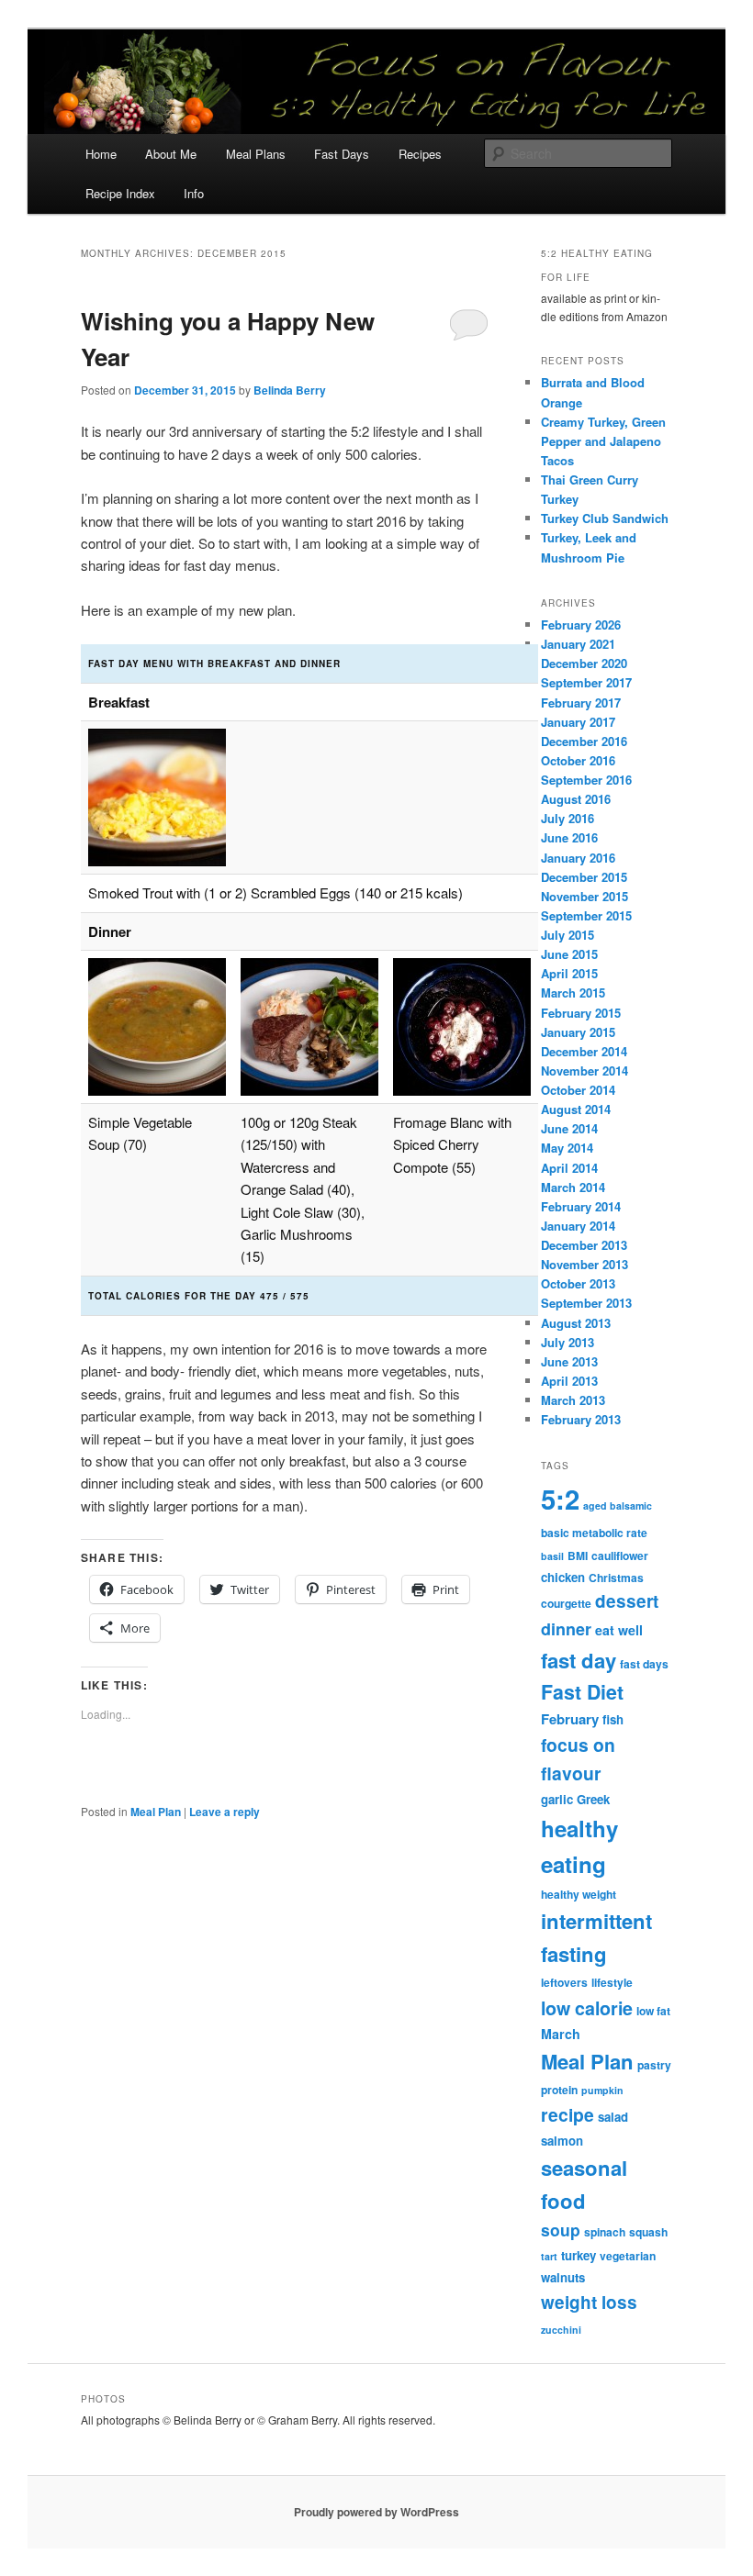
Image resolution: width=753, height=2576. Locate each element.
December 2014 (584, 1051)
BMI (578, 1556)
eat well (619, 1630)
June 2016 (569, 837)
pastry (654, 2065)
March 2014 (573, 1187)
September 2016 (586, 780)
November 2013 (584, 1264)
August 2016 (576, 799)
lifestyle (612, 1982)
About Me (171, 154)
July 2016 (568, 818)
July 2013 (568, 1342)
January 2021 (578, 644)
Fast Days (342, 154)
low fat (653, 2011)
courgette (566, 1603)
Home (101, 154)
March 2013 (573, 1400)
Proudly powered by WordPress (376, 2512)
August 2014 (576, 1109)
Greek (593, 1799)
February (570, 1719)
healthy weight (579, 1894)
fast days (644, 1664)
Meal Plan (156, 1812)
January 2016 (578, 858)
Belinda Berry (290, 390)
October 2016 (578, 760)
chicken (563, 1577)
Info (194, 193)
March (561, 2034)
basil (552, 1556)
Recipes (420, 154)
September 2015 (586, 915)
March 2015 (573, 992)
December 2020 (584, 663)
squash (648, 2232)
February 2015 (581, 1013)
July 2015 (568, 935)
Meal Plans (256, 154)
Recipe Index (120, 193)
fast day (579, 1660)
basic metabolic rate (594, 1533)
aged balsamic (618, 1505)
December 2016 (584, 741)
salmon (562, 2141)
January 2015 (578, 1032)
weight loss (589, 2302)
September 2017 (586, 682)
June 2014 (569, 1128)
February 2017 (581, 703)
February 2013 (581, 1419)
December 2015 (584, 877)
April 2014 (569, 1168)
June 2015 (569, 954)
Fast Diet (582, 1692)
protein (559, 2090)
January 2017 (578, 722)
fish (613, 1719)
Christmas (616, 1578)
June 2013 (569, 1361)
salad (613, 2117)
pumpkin (602, 2090)
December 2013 (584, 1245)
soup (561, 2230)
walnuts (563, 2277)
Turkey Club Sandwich (605, 518)
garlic (557, 1799)
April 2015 (569, 973)
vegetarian (628, 2256)
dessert (627, 1601)
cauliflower (620, 1556)
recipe (568, 2114)
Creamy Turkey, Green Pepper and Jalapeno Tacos (603, 441)
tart (549, 2256)
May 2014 (567, 1148)
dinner (566, 1629)
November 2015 (584, 896)
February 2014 (581, 1206)
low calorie (587, 2008)
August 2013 (576, 1323)
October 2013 (578, 1283)
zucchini (561, 2330)
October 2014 (578, 1090)
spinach (605, 2232)
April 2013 (569, 1381)
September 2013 (586, 1303)
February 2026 (581, 624)
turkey (579, 2255)
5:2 (560, 1499)
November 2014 (584, 1071)
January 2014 (578, 1226)
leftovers (564, 1982)
